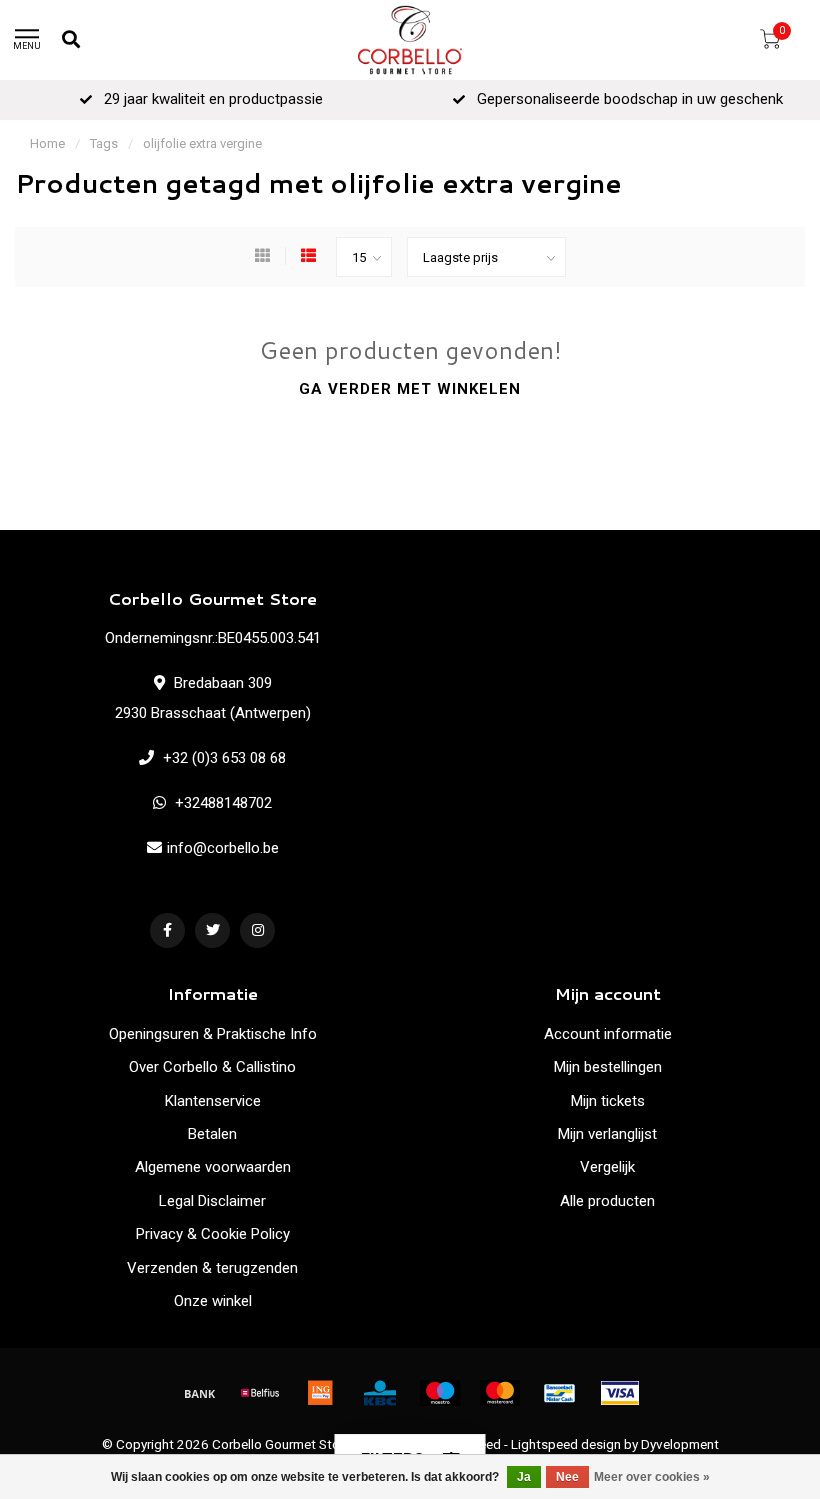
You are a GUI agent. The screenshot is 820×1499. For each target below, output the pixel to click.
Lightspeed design (566, 1444)
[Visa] (620, 1393)
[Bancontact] (560, 1393)
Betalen (212, 1134)
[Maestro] (440, 1393)
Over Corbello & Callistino (212, 1067)
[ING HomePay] (320, 1393)
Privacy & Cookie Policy (213, 1234)
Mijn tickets (608, 1101)
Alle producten (607, 1201)
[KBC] (380, 1393)
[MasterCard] (500, 1393)
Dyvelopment (680, 1444)
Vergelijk (607, 1167)
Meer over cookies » (652, 1477)
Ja (524, 1477)
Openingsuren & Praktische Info (213, 1034)
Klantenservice (213, 1101)
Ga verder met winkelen (410, 389)
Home (47, 143)
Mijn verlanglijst (607, 1134)
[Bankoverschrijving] (200, 1393)
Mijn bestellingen (608, 1067)
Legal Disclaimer (212, 1201)
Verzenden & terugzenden (212, 1268)
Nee (567, 1477)
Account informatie (608, 1034)
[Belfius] (260, 1393)
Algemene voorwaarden (213, 1167)
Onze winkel (213, 1301)
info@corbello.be (223, 848)
